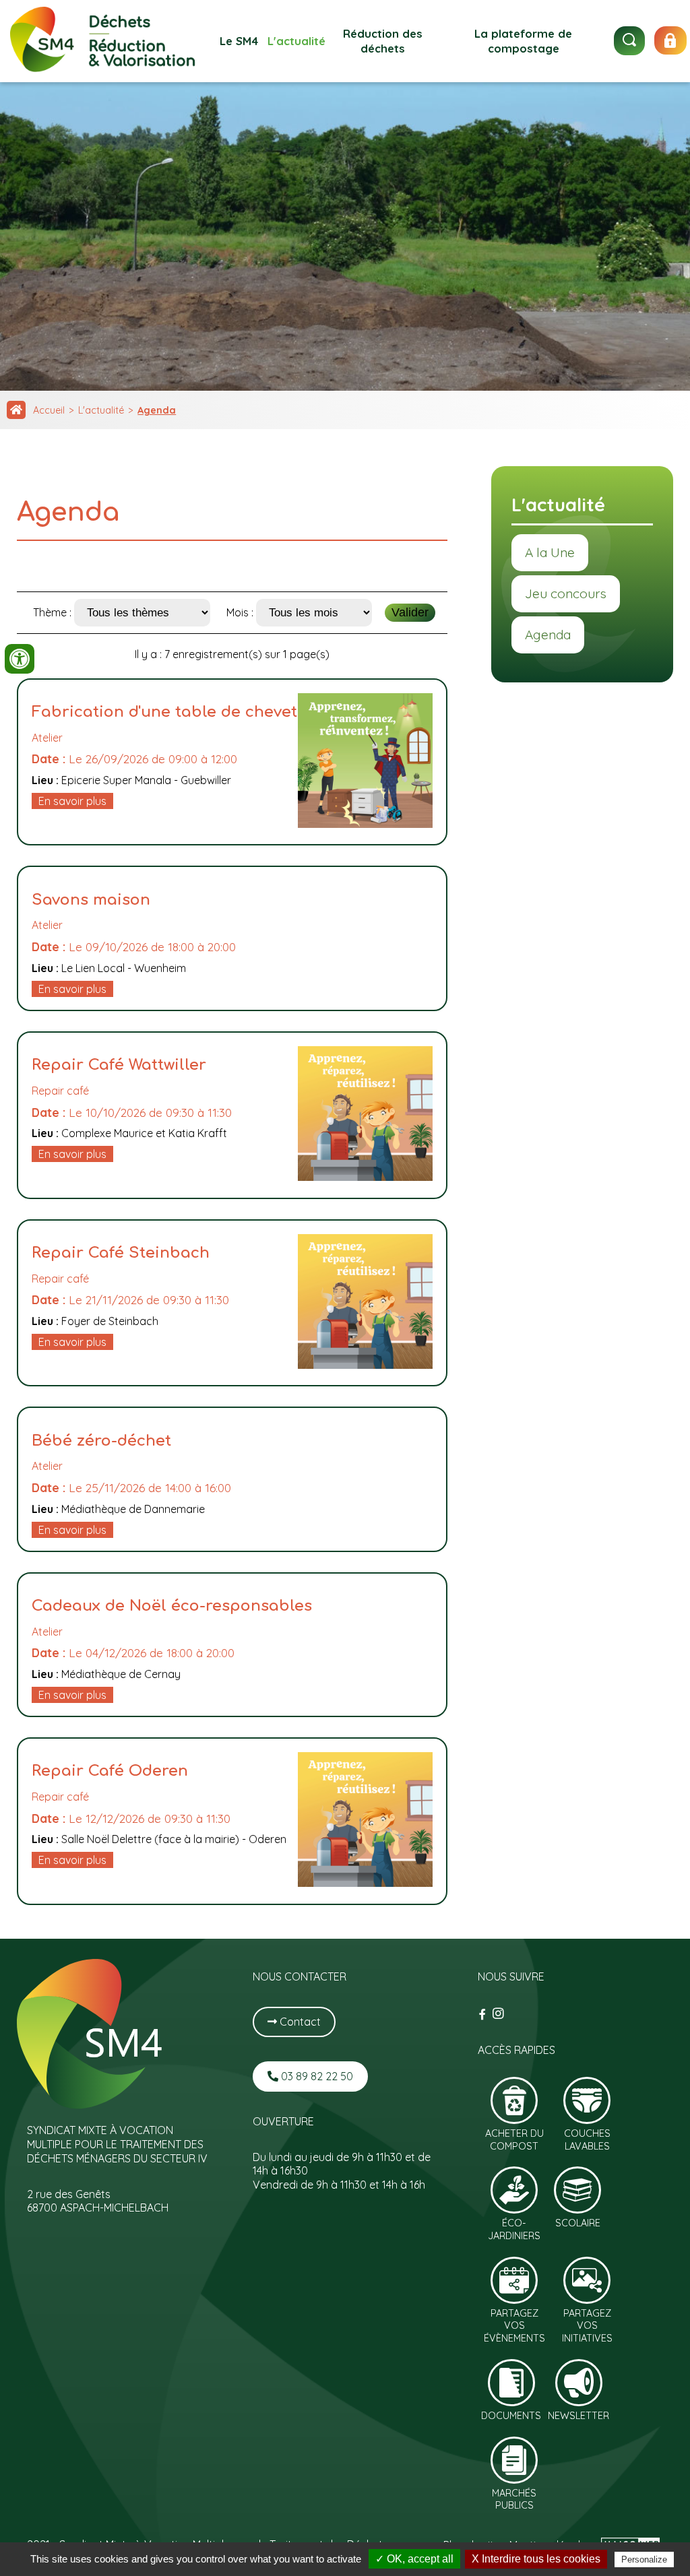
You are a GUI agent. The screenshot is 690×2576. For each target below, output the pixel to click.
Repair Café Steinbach (121, 1253)
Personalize (644, 2559)
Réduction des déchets (383, 41)
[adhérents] (670, 40)
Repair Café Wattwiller (119, 1065)
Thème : (54, 612)
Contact (299, 2022)
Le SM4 (239, 41)
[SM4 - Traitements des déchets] (103, 68)
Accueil (49, 410)
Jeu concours (566, 593)
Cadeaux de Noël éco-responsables (172, 1606)
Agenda (157, 410)
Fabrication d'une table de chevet (164, 712)
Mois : (241, 612)
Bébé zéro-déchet (101, 1441)
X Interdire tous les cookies (536, 2559)
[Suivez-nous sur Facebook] (484, 2014)
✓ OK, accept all (414, 2559)
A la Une (550, 552)
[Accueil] (16, 410)
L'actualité (296, 41)
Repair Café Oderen (110, 1771)
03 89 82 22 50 (316, 2076)
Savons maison (91, 900)
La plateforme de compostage (523, 41)
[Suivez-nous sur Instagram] (498, 2014)
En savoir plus (72, 801)
